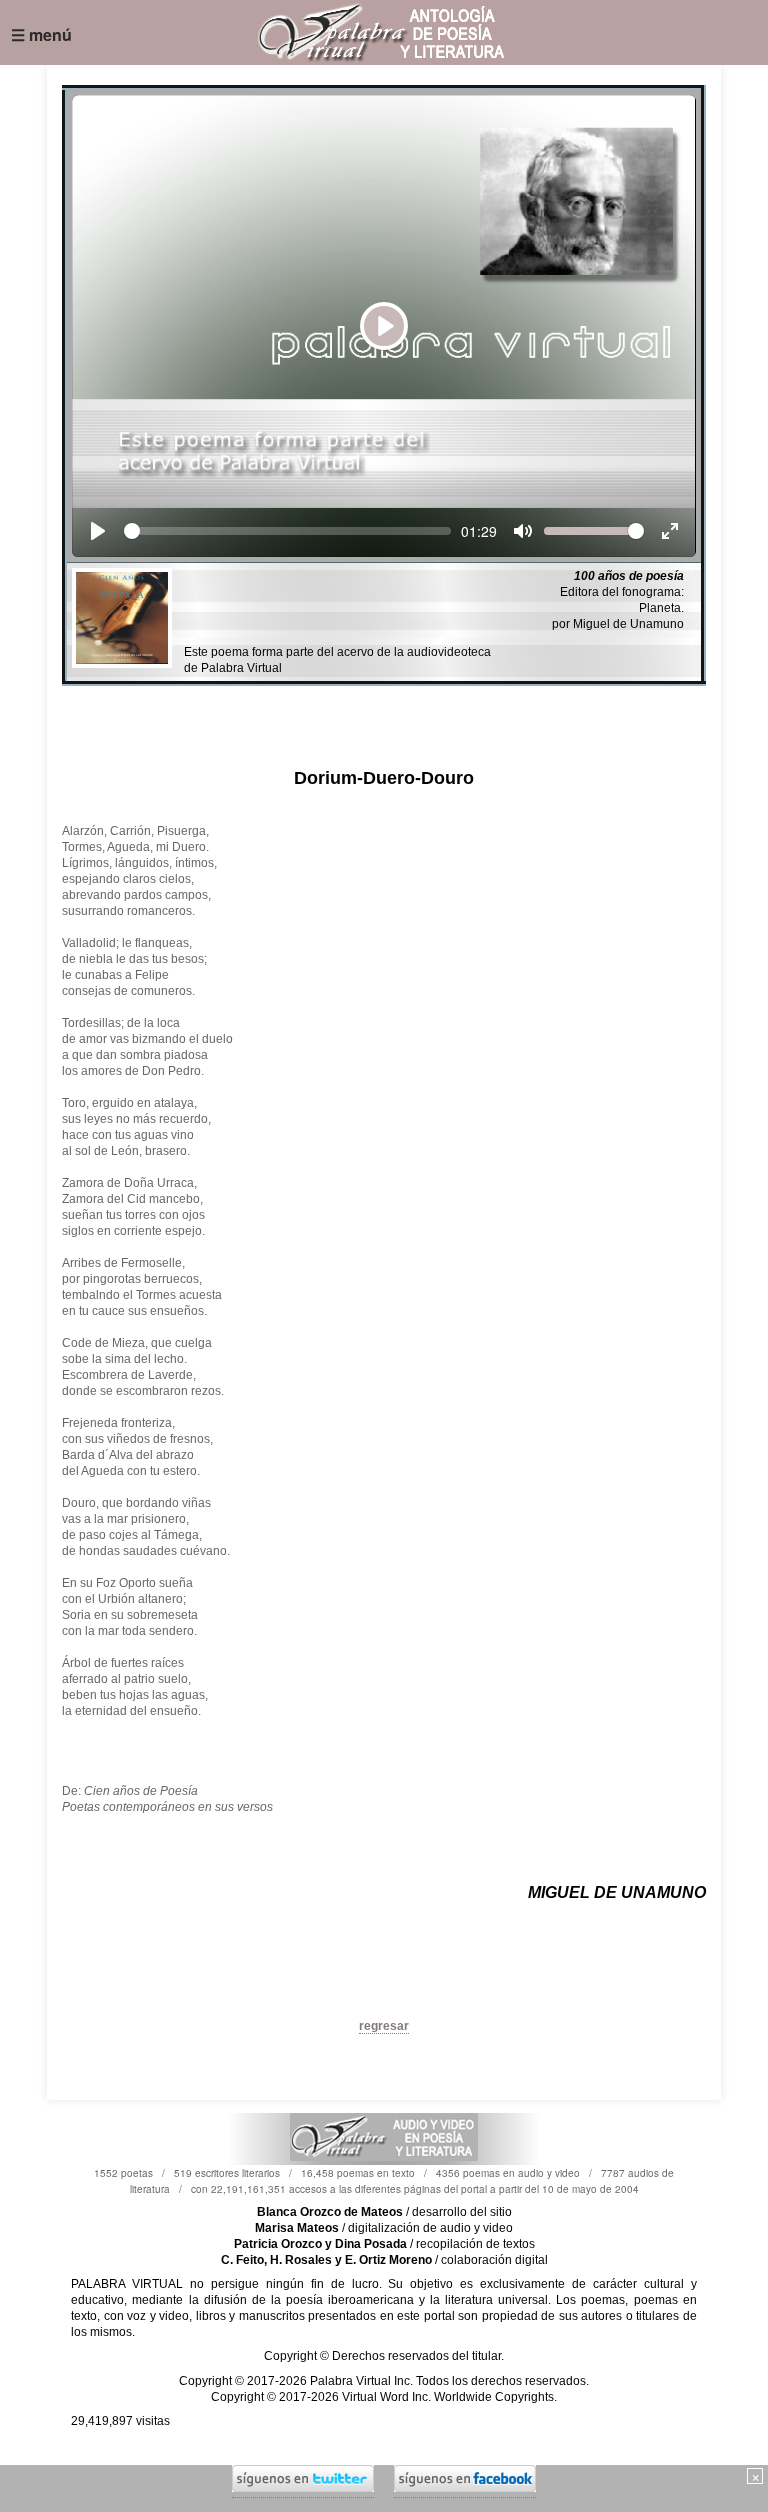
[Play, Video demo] (98, 531)
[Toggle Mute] (523, 531)
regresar (384, 2026)
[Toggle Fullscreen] (670, 531)
